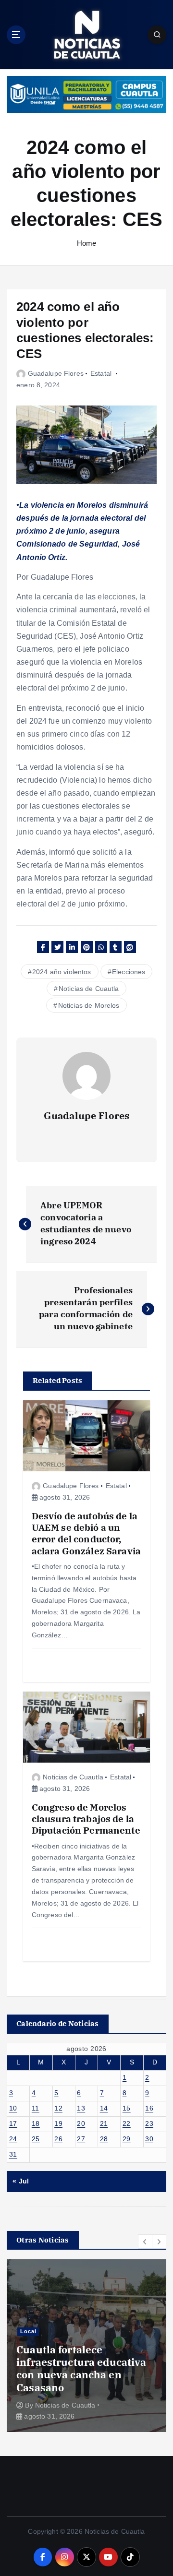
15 (127, 2108)
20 (81, 2123)
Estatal (101, 373)
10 (13, 2108)
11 (36, 2108)
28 (104, 2139)
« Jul (21, 2181)
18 (36, 2123)
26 (58, 2139)
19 (58, 2123)
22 (127, 2123)
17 (13, 2123)
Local (30, 2344)
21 (104, 2123)
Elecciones (129, 972)
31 (13, 2154)
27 (81, 2139)
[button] (145, 2242)
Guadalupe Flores (56, 373)
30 (149, 2139)
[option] (88, 2346)
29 (127, 2139)
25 (36, 2139)
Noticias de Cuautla (89, 989)
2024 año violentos (62, 972)
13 (81, 2108)
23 (149, 2123)
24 (13, 2139)
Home (87, 243)
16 (149, 2108)
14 (104, 2108)
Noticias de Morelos (89, 1005)
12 (58, 2108)
